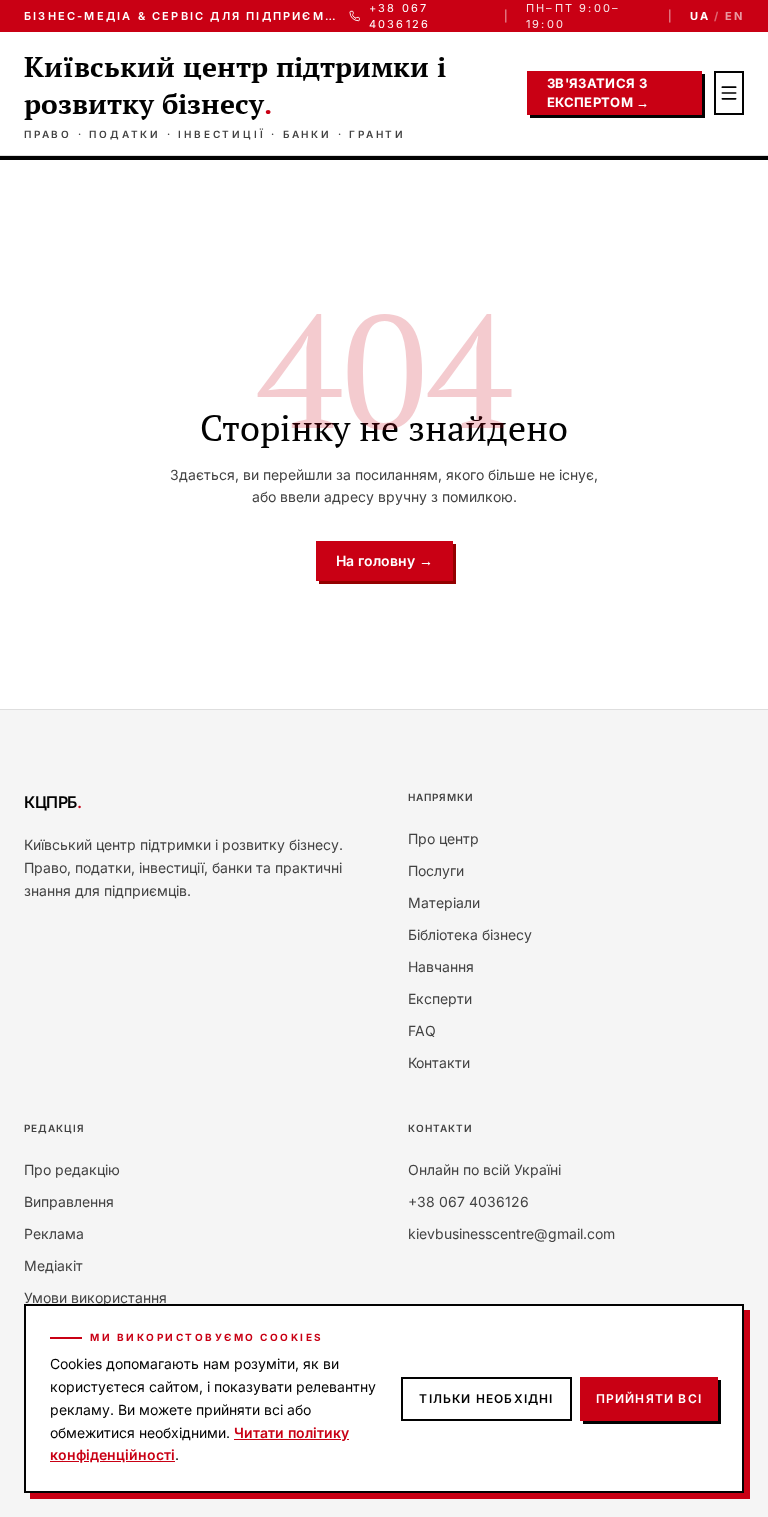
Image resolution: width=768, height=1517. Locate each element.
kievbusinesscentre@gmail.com (511, 1233)
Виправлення (69, 1201)
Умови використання (95, 1297)
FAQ (422, 1030)
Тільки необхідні (486, 1398)
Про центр (443, 838)
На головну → (384, 560)
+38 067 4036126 (399, 16)
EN (734, 16)
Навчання (441, 966)
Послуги (436, 870)
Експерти (440, 998)
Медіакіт (53, 1265)
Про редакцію (72, 1169)
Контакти (439, 1062)
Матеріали (444, 902)
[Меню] (729, 93)
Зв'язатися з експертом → (598, 93)
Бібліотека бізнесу (470, 934)
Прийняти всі (649, 1398)
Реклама (54, 1233)
